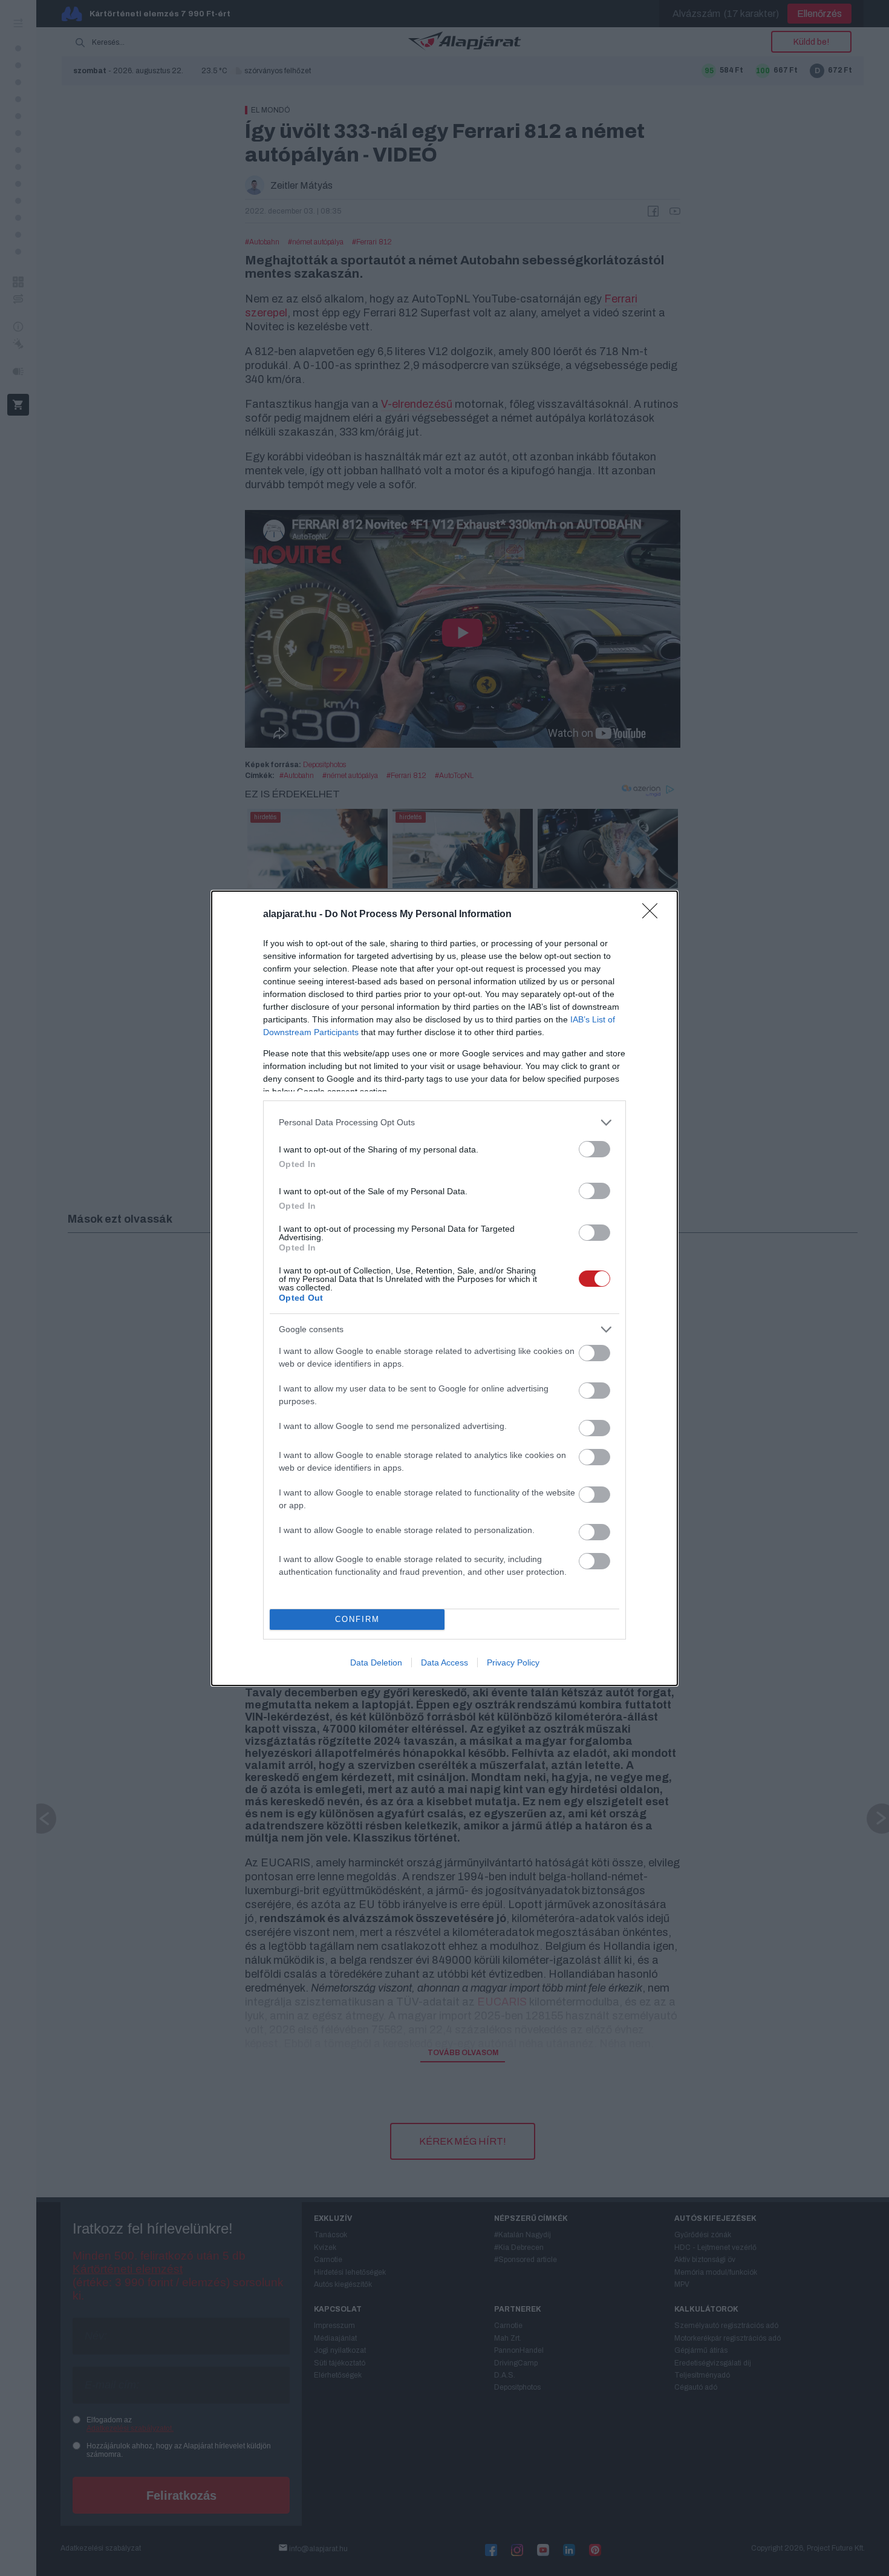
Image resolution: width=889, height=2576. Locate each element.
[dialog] (444, 1288)
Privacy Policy (513, 1662)
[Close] (654, 915)
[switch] (594, 1149)
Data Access (444, 1662)
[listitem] (444, 1123)
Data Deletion (376, 1662)
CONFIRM (357, 1619)
